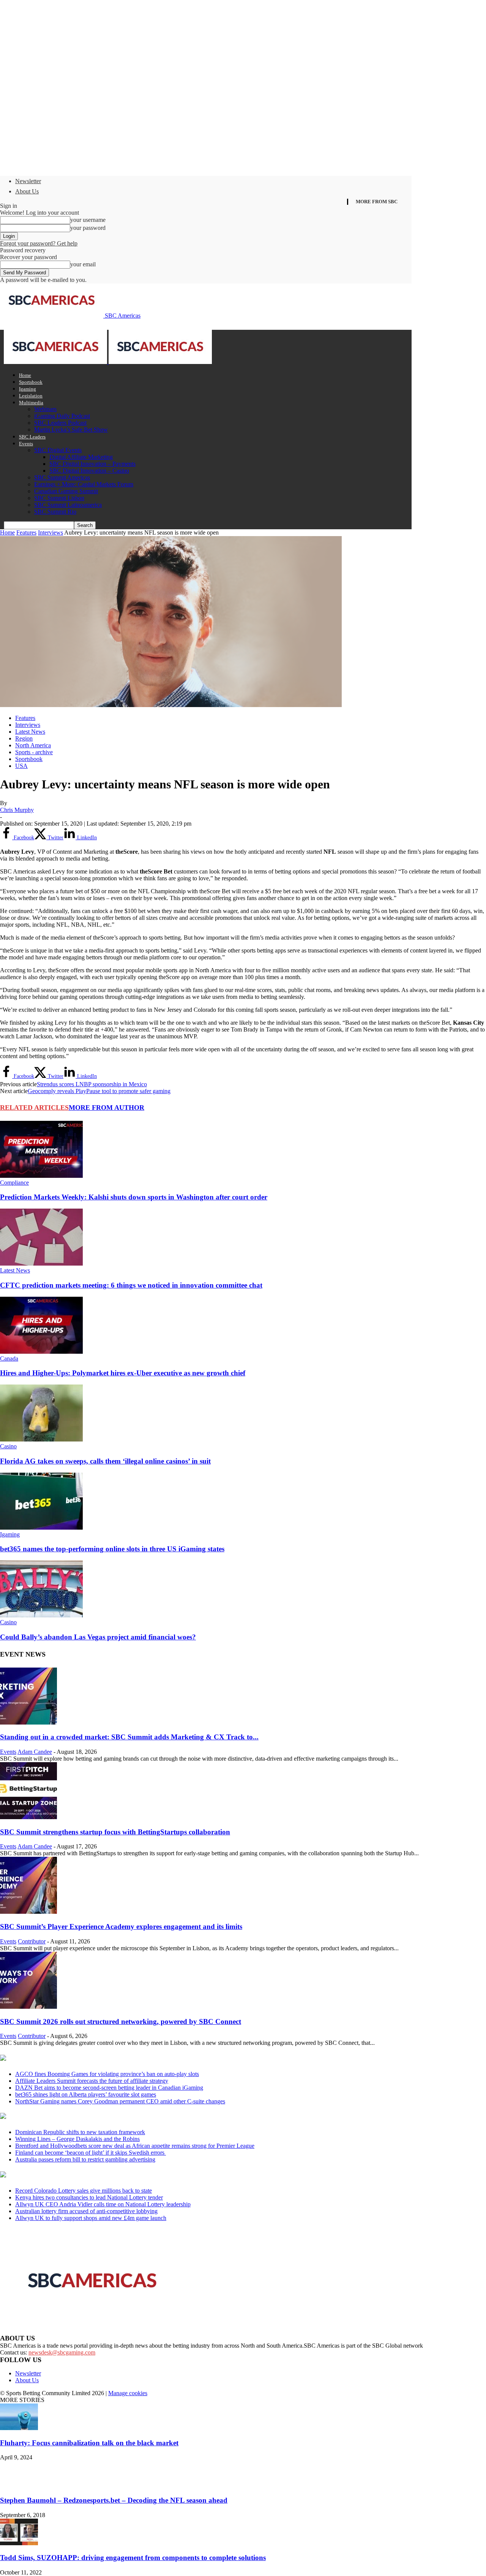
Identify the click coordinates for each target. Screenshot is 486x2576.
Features (26, 532)
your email (83, 264)
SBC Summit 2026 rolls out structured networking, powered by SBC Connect (121, 2021)
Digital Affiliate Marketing (81, 457)
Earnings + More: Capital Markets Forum (84, 484)
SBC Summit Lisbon (59, 498)
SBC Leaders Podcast (60, 423)
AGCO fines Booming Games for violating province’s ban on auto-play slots (107, 2074)
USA (21, 766)
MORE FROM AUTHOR (107, 1108)
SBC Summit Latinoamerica (68, 505)
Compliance (14, 1183)
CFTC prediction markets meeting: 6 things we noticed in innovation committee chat (131, 1285)
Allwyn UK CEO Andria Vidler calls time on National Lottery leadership (103, 2204)
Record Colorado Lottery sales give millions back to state (84, 2191)
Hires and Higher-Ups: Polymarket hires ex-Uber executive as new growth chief (123, 1373)
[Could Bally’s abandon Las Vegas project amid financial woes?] (41, 1615)
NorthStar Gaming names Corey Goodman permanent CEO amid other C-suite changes (120, 2101)
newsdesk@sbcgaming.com (62, 2352)
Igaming (28, 389)
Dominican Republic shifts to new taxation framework (80, 2132)
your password (88, 228)
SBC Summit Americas (62, 477)
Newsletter (28, 181)
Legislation (31, 396)
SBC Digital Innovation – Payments (92, 464)
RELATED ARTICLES (34, 1108)
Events (26, 444)
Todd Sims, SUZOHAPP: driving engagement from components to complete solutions (133, 2558)
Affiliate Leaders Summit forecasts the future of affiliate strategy (92, 2081)
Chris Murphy (17, 810)
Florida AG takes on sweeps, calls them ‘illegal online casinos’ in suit (105, 1461)
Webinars (45, 409)
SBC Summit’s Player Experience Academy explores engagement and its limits (121, 1926)
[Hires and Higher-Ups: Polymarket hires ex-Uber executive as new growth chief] (41, 1352)
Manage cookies (128, 2393)
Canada (9, 1358)
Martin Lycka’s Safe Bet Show (71, 430)
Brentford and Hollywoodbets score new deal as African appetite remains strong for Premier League (135, 2146)
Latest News (30, 732)
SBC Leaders (32, 437)
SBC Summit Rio (55, 512)
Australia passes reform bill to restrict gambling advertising (85, 2159)
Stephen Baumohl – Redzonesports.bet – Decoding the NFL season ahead (114, 2500)
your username (88, 220)
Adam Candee (35, 1752)
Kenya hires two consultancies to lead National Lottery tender (89, 2197)
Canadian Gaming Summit (66, 491)
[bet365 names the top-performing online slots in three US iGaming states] (41, 1528)
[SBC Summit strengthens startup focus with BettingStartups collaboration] (28, 1817)
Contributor (32, 1941)
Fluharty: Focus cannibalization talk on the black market (89, 2443)
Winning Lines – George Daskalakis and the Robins (77, 2139)
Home (25, 375)
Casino (8, 1446)
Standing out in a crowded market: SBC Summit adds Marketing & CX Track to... (129, 1737)
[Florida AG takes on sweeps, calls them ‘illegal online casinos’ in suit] (41, 1439)
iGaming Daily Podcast (62, 416)
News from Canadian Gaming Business (95, 2059)
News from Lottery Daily (71, 2175)
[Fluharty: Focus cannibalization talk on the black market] (19, 2428)
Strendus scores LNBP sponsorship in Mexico (92, 1084)
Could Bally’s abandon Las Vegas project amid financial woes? (98, 1637)
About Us (27, 191)
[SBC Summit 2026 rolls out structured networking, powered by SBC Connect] (28, 2007)
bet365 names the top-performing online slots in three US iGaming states (112, 1549)
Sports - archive (34, 752)
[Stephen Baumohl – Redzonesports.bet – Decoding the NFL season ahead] (19, 2485)
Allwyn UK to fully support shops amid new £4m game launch (91, 2218)
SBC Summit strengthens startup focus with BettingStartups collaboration (115, 1832)
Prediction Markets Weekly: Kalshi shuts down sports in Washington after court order (134, 1197)
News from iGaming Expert (74, 2117)
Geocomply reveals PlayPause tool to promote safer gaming (99, 1091)
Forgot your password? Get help (39, 243)
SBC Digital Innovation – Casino (89, 471)
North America (33, 745)
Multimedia (31, 403)
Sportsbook (31, 382)
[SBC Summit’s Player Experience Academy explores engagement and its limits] (28, 1912)
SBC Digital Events (58, 450)
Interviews (50, 532)
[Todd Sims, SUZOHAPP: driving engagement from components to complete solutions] (19, 2543)
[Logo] (56, 362)
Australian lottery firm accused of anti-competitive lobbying (86, 2211)
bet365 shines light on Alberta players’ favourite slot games (86, 2094)
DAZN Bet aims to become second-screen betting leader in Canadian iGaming (109, 2088)
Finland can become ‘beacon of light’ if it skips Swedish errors (91, 2153)
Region (24, 738)
